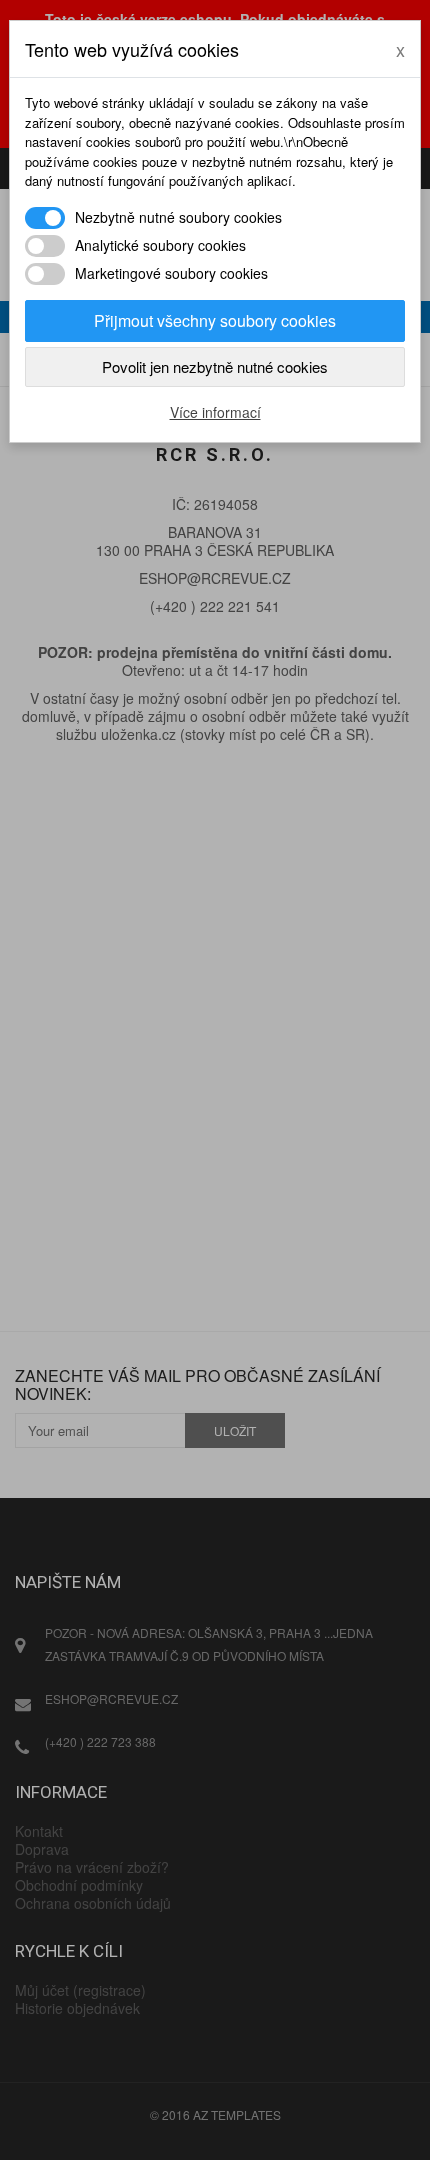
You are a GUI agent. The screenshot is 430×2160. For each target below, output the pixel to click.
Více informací (215, 412)
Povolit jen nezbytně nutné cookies (215, 366)
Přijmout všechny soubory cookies (215, 320)
